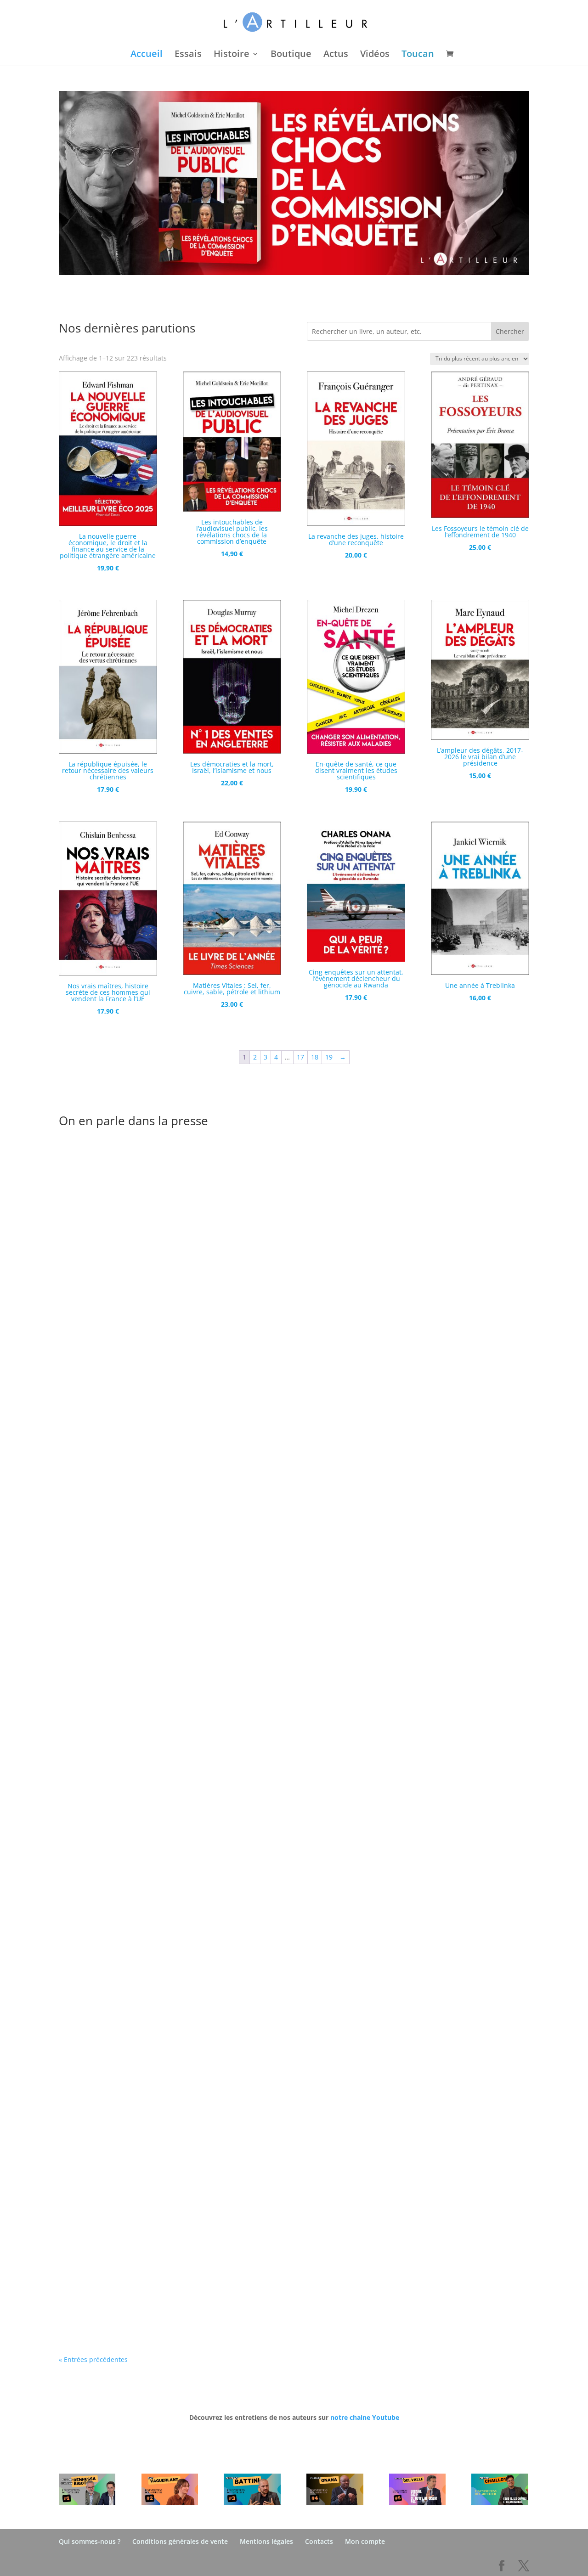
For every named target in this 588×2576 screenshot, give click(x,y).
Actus (336, 55)
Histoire (232, 55)
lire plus (81, 1504)
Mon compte (365, 2541)
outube (388, 2417)
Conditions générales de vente (180, 2541)
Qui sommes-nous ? (90, 2541)
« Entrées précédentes (93, 2359)
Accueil (147, 55)
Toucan (418, 55)
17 (300, 1057)
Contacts (319, 2541)
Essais (188, 55)
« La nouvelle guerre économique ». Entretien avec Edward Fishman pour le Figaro (227, 1454)
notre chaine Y (353, 2417)
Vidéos (375, 55)
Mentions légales (266, 2541)
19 (329, 1057)
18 (315, 1057)
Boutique (291, 55)
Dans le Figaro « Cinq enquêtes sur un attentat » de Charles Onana (196, 2262)
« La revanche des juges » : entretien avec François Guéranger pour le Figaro (215, 1859)
